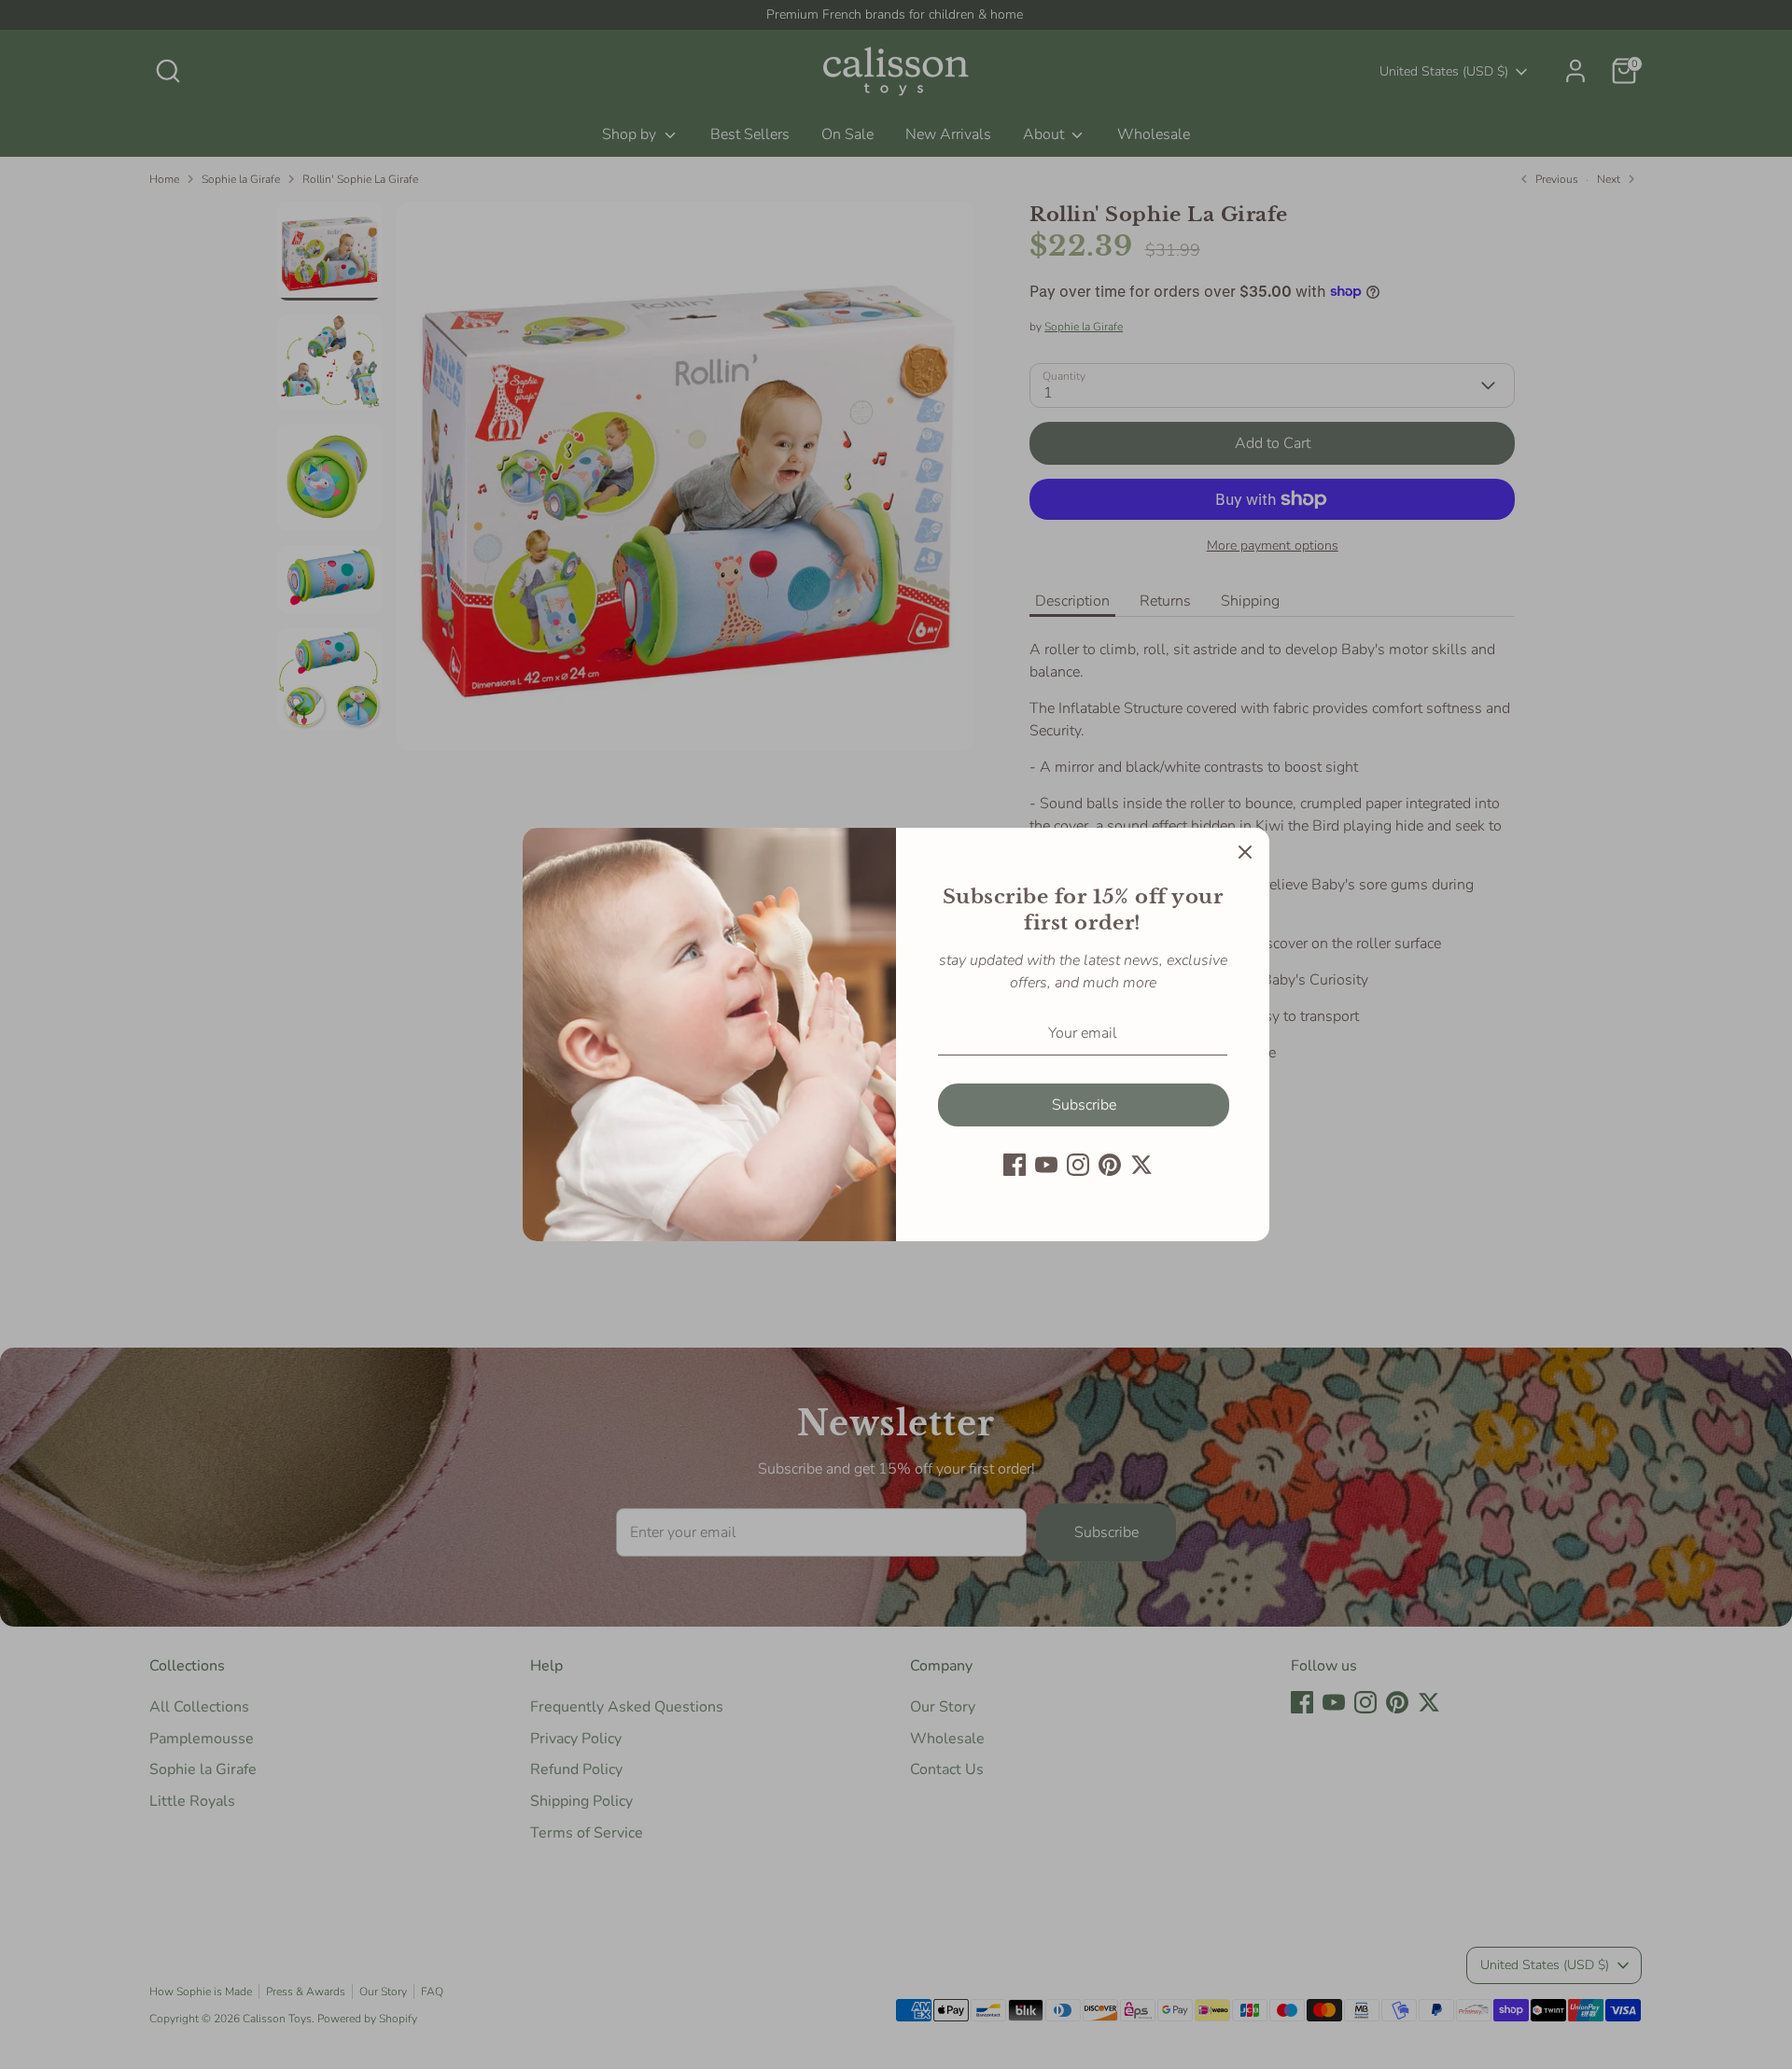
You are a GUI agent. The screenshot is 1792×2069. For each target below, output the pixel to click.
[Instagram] (1078, 1165)
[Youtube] (1046, 1165)
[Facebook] (1015, 1165)
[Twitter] (1141, 1165)
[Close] (1245, 852)
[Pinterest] (1110, 1165)
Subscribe (1084, 1105)
